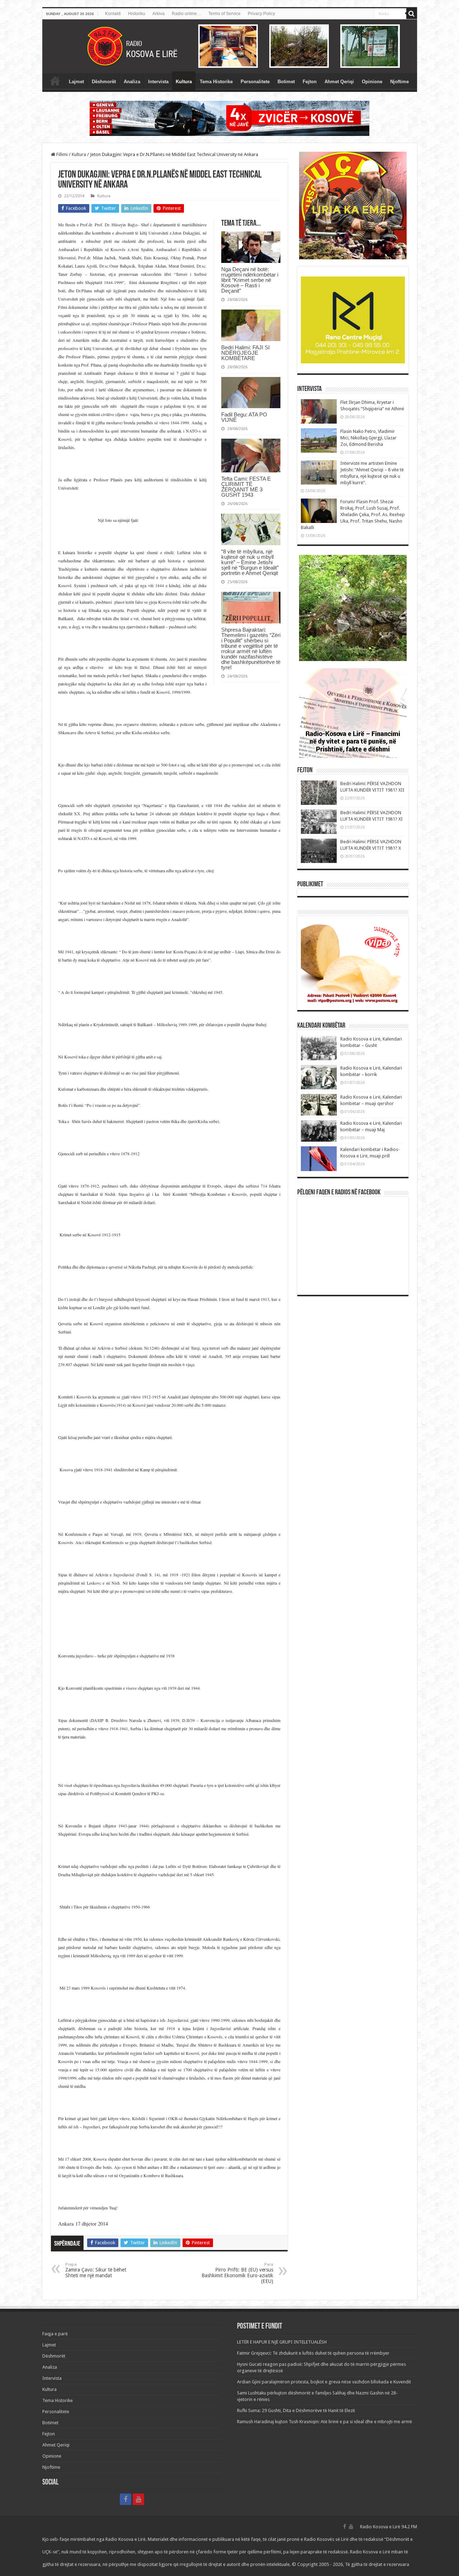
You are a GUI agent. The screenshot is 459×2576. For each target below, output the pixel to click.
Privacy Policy (261, 14)
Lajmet (76, 82)
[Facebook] (126, 2499)
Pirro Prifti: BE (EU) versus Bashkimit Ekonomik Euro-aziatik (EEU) (237, 2273)
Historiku (137, 14)
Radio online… (186, 14)
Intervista (158, 82)
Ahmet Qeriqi (339, 82)
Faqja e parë (55, 81)
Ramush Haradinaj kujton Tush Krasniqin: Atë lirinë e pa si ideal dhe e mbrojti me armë (325, 2422)
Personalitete (255, 82)
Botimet (286, 82)
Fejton (310, 82)
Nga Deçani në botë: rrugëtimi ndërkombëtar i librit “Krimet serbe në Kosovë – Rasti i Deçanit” (250, 280)
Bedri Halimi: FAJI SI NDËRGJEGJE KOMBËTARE (245, 353)
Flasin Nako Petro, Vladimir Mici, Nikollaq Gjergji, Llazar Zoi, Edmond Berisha (368, 438)
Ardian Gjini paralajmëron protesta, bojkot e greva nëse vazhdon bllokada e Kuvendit (324, 2382)
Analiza (132, 82)
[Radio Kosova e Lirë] (230, 46)
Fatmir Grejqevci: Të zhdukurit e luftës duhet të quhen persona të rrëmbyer (313, 2353)
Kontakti (113, 14)
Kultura (184, 82)
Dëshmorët (104, 82)
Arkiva (158, 14)
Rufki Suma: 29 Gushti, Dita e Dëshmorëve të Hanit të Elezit (296, 2410)
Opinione (372, 82)
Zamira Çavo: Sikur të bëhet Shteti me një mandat (96, 2270)
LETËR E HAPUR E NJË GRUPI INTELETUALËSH (282, 2342)
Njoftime (399, 82)
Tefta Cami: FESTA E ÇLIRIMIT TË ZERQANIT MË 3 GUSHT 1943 (246, 487)
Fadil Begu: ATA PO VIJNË (244, 417)
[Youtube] (138, 2499)
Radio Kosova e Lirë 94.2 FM (389, 2527)
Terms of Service (224, 14)
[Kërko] (412, 14)
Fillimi (61, 154)
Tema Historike (216, 82)
